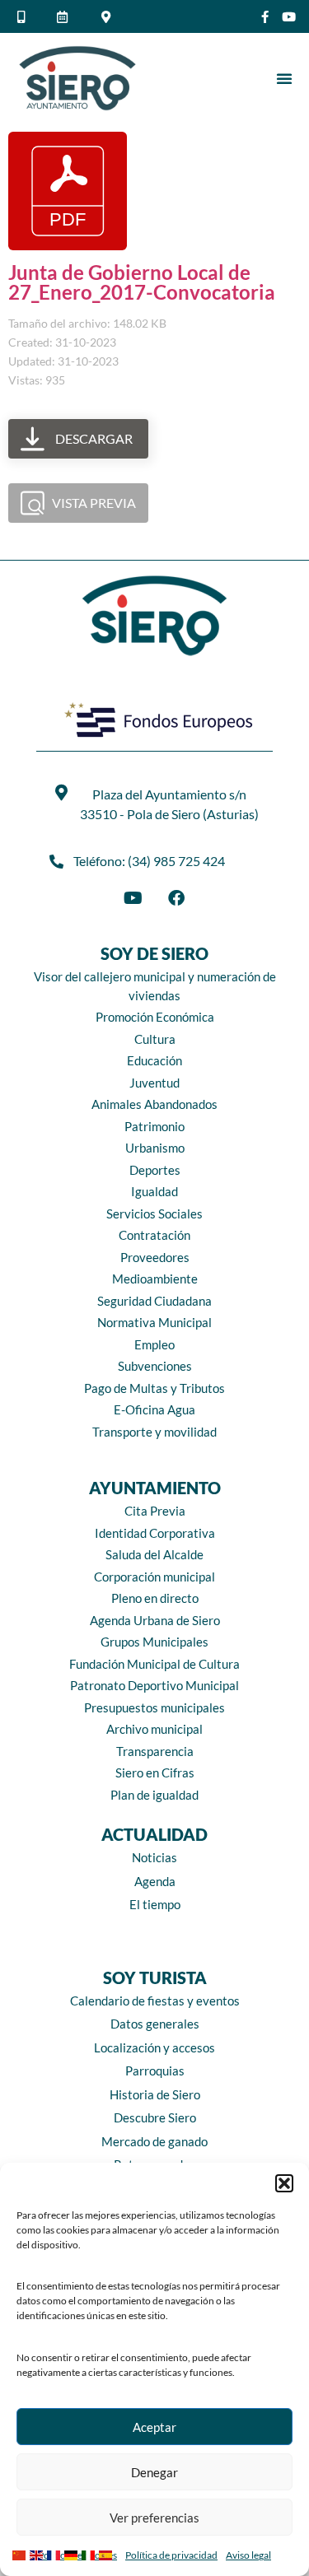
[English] (38, 2553)
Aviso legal (248, 2555)
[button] (284, 2183)
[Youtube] (289, 17)
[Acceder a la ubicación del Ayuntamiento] (108, 17)
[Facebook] (176, 898)
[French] (56, 2553)
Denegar (154, 2472)
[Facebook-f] (265, 17)
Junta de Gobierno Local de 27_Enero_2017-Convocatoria (142, 282)
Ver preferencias (154, 2518)
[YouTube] (133, 898)
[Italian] (90, 2553)
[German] (73, 2553)
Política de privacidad (171, 2555)
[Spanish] (108, 2553)
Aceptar (154, 2427)
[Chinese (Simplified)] (21, 2553)
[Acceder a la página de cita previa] (65, 17)
